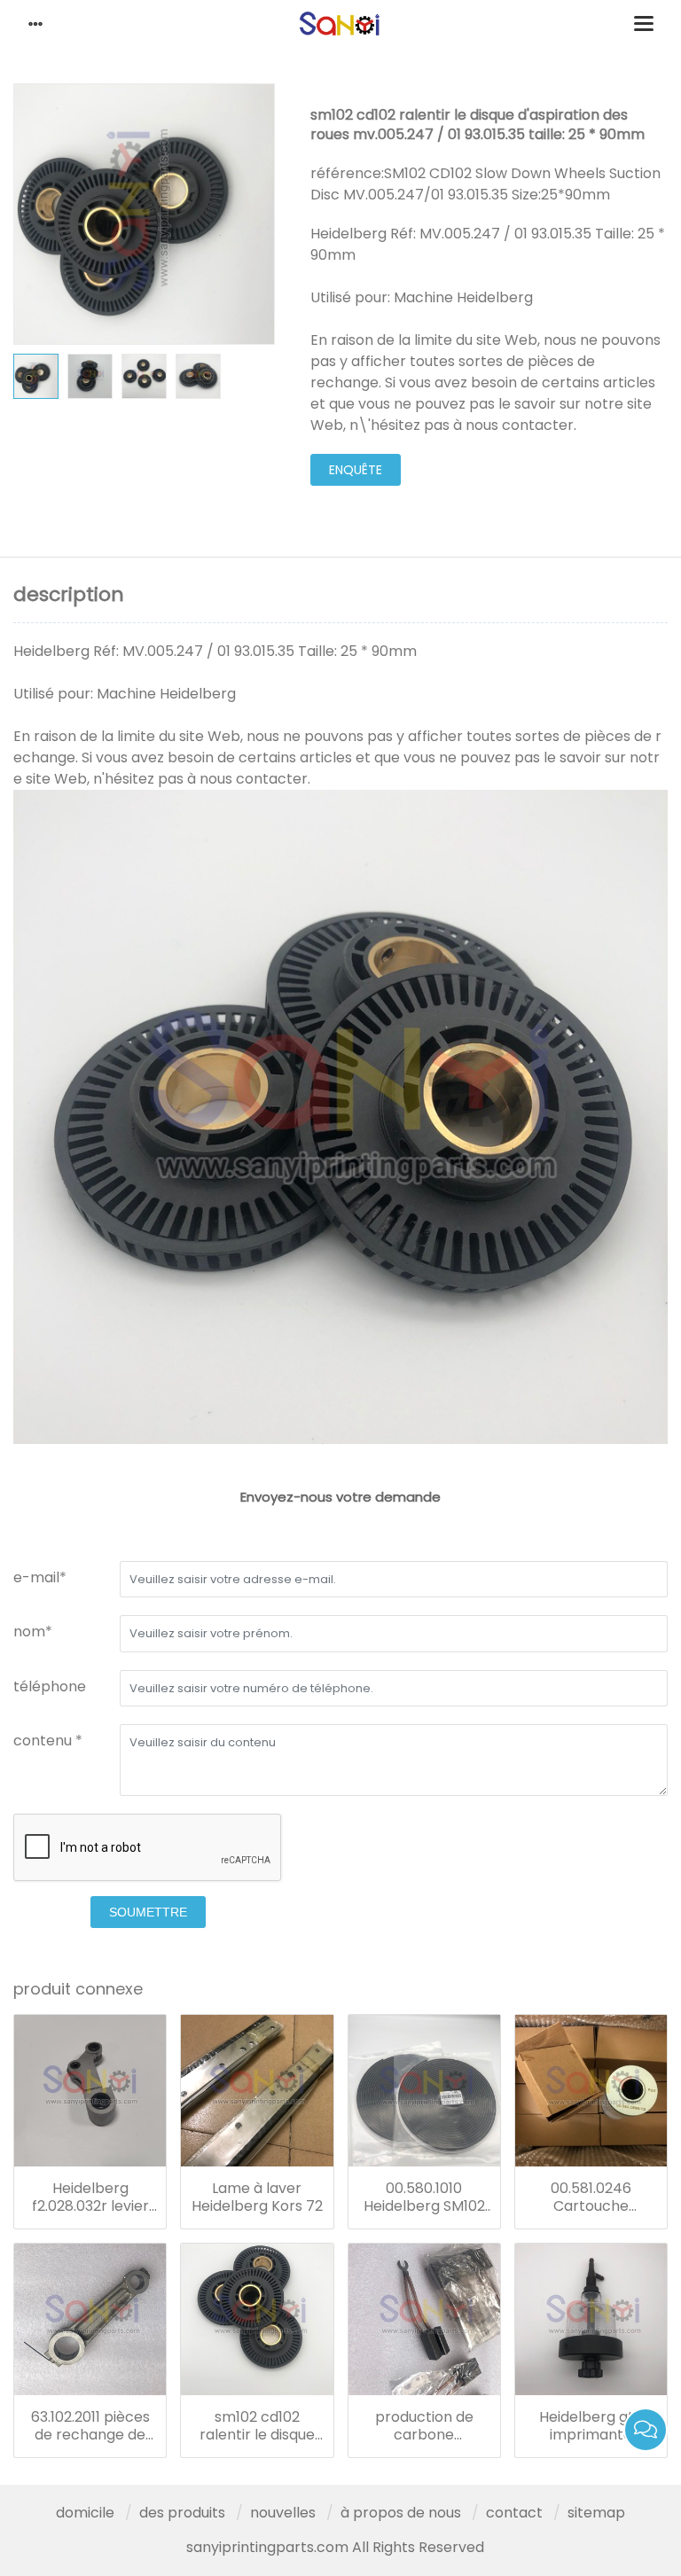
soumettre (148, 1912)
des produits (182, 2513)
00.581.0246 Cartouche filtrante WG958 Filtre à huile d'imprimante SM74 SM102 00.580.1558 (591, 2197)
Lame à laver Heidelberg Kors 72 (257, 2197)
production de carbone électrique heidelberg (424, 2426)
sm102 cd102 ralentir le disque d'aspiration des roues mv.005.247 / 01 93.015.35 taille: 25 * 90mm (257, 2426)
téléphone (50, 1686)
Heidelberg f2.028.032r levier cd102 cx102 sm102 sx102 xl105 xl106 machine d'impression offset (90, 2197)
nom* (33, 1631)
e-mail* (40, 1577)
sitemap (596, 2513)
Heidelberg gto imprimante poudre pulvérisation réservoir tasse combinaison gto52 (591, 2426)
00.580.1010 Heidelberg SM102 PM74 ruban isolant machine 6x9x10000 (424, 2197)
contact (514, 2513)
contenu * (48, 1741)
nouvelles (283, 2513)
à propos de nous (401, 2513)
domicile (85, 2513)
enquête (356, 470)
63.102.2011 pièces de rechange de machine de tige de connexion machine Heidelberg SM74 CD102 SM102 (90, 2426)
